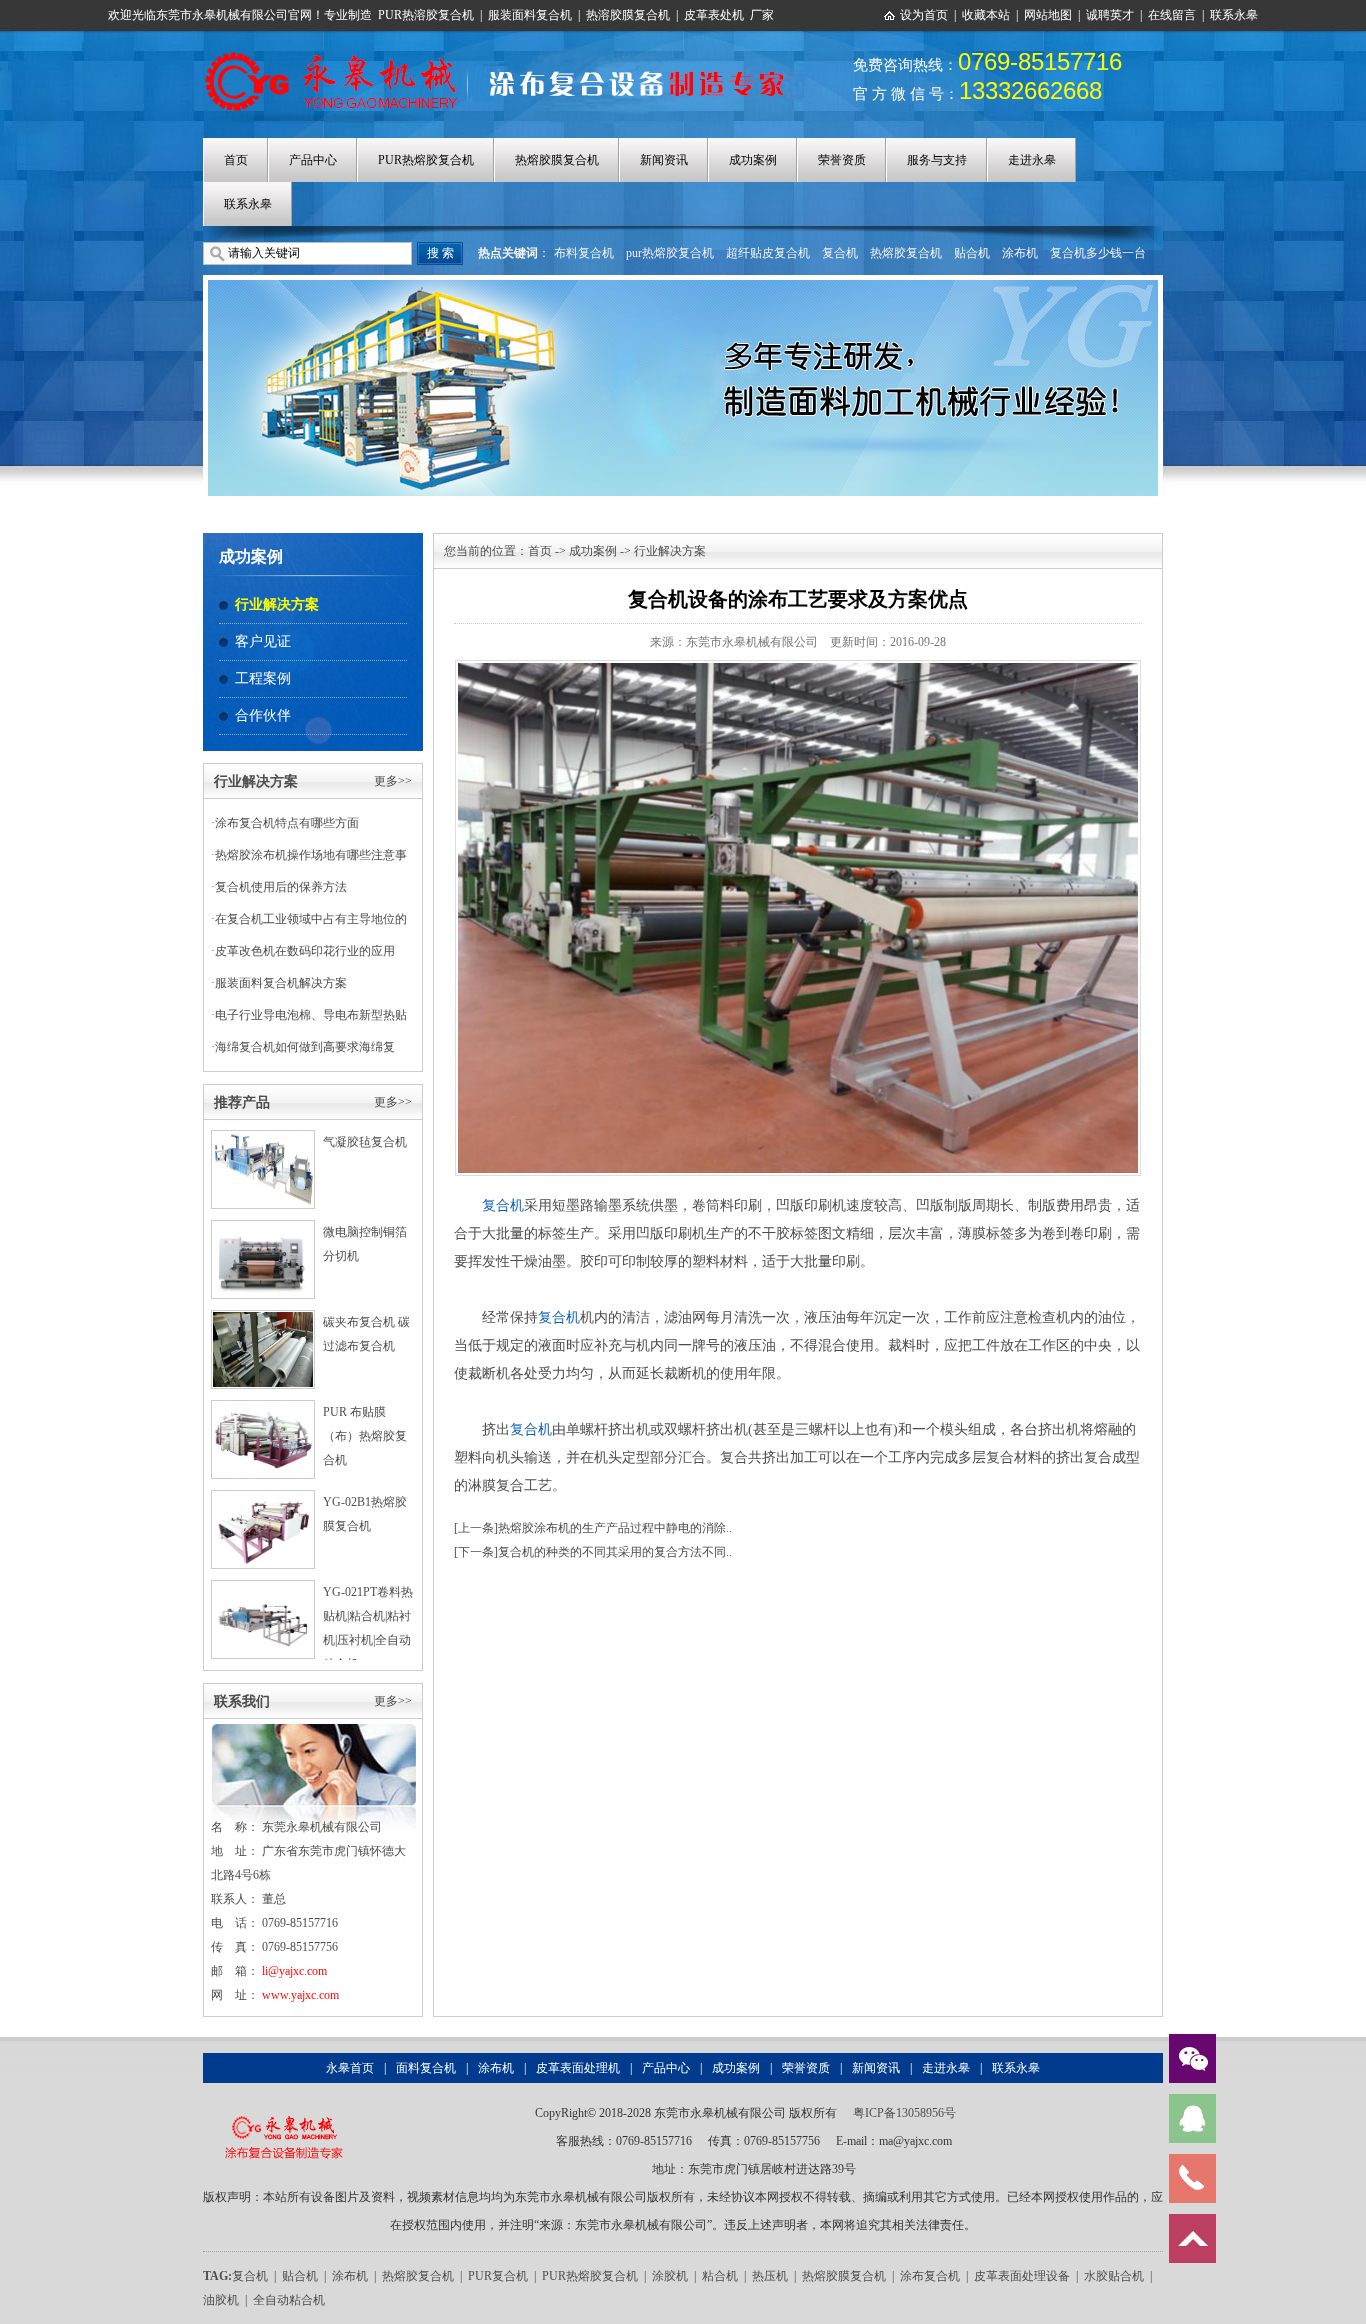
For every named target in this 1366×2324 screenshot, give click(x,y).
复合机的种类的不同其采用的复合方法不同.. (615, 1552)
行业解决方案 (277, 604)
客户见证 (263, 641)
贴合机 (972, 253)
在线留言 (1172, 15)
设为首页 (924, 15)
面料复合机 (426, 2068)
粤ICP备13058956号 (904, 2113)
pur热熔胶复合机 (670, 253)
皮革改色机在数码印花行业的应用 (305, 951)
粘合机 (720, 2276)
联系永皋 (1234, 15)
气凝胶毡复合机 (365, 1142)
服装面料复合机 (530, 15)
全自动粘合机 (289, 2300)
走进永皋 (1032, 160)
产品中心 (313, 160)
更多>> (393, 781)
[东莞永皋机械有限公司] (283, 2113)
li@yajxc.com (294, 1971)
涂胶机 (670, 2276)
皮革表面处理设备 (1022, 2276)
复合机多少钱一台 (1098, 253)
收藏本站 (986, 15)
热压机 (770, 2276)
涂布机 (1020, 253)
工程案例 (263, 678)
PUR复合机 (498, 2276)
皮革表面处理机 (578, 2068)
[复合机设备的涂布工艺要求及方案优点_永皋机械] (505, 53)
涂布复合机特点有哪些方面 (287, 823)
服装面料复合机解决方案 (281, 983)
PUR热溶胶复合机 (426, 15)
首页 (236, 160)
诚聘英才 (1110, 15)
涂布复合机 (930, 2276)
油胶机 (221, 2300)
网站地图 (1048, 15)
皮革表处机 (714, 15)
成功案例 (753, 160)
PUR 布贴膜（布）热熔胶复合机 (365, 1436)
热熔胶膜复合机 (557, 160)
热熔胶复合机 (906, 253)
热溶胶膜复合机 (628, 15)
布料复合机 (584, 253)
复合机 (840, 253)
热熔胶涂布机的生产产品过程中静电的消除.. (615, 1528)
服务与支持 (937, 160)
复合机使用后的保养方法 (281, 887)
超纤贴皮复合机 (768, 253)
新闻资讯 (664, 160)
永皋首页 (350, 2068)
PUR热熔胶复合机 (426, 160)
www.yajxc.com (300, 1995)
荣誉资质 (842, 160)
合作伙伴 (263, 715)
